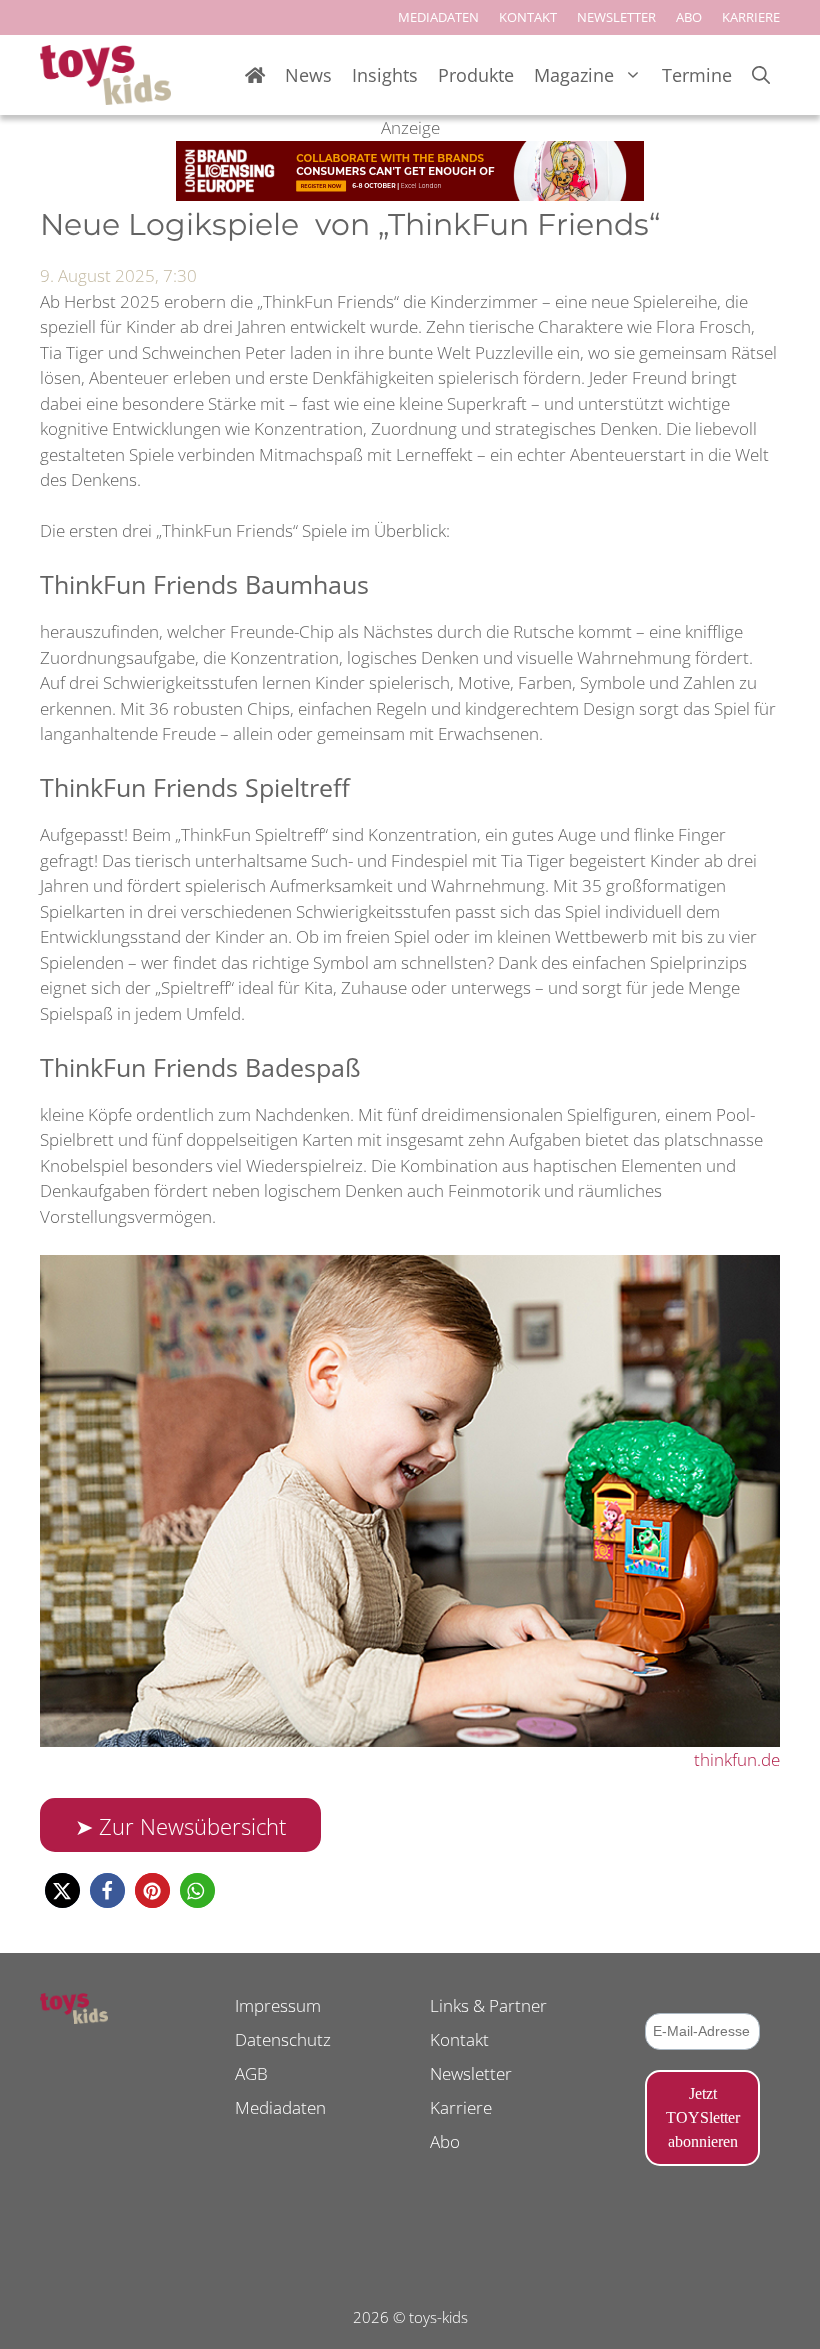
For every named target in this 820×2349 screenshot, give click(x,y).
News (308, 75)
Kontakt (459, 2039)
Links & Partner (488, 2005)
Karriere (461, 2107)
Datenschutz (283, 2039)
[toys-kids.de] (105, 75)
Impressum (278, 2005)
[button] (62, 1890)
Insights (385, 75)
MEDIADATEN (438, 17)
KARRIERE (751, 17)
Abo (445, 2141)
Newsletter (471, 2073)
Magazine (574, 75)
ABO (689, 17)
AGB (251, 2073)
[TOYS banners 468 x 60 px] (410, 194)
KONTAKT (528, 17)
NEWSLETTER (616, 17)
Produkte (476, 75)
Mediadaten (280, 2107)
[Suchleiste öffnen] (761, 75)
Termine (697, 75)
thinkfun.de (737, 1759)
